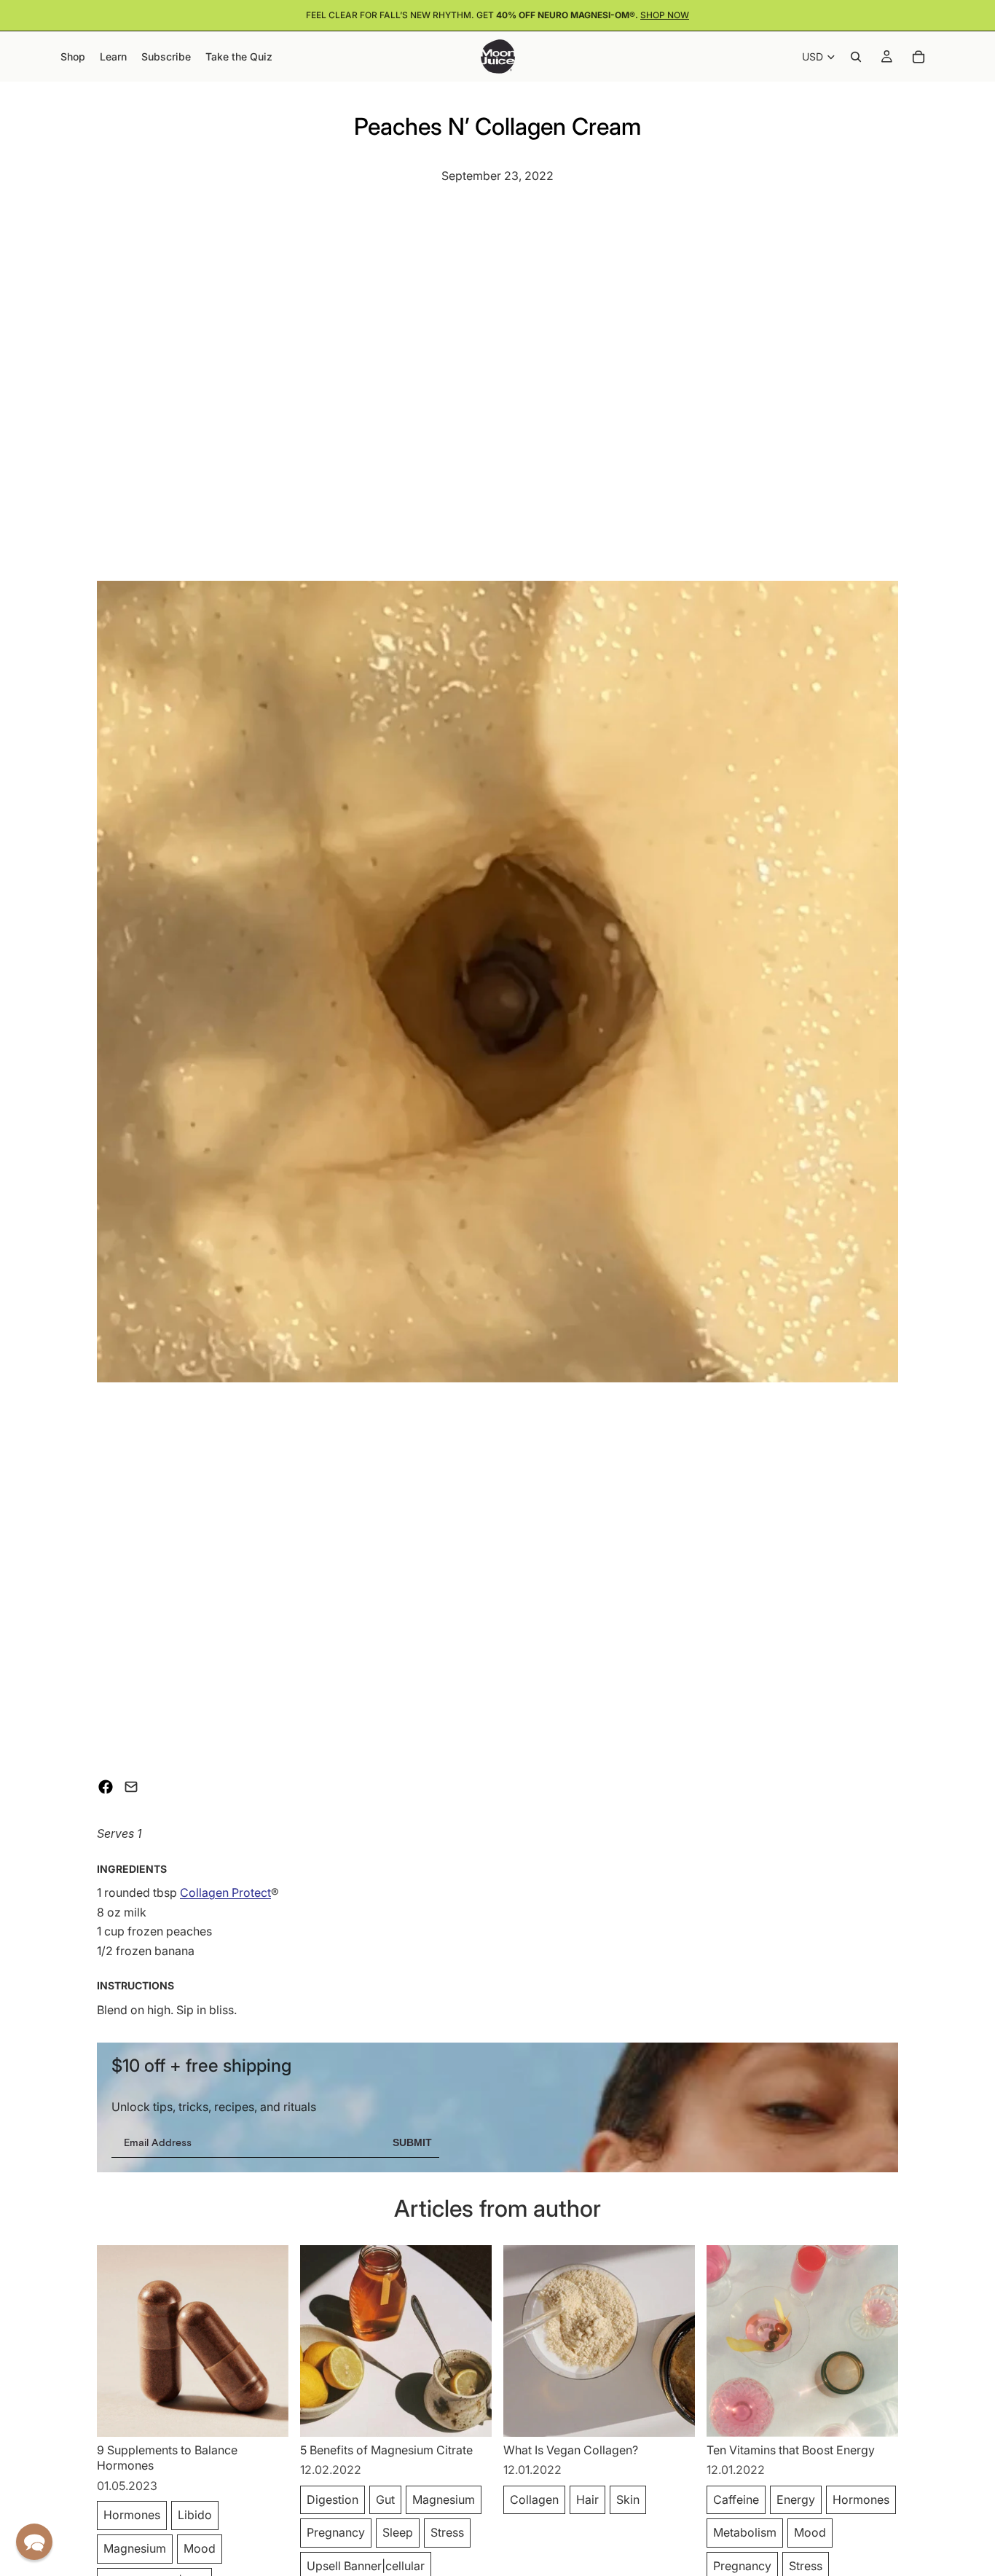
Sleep (398, 2532)
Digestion (333, 2499)
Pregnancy (336, 2532)
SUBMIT (412, 2142)
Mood (200, 2548)
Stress (447, 2532)
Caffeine (736, 2499)
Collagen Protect (225, 1892)
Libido (195, 2515)
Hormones (132, 2515)
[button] (34, 2542)
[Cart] (919, 57)
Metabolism (745, 2532)
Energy (796, 2499)
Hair (587, 2499)
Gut (385, 2499)
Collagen (534, 2499)
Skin (628, 2499)
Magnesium (135, 2548)
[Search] (856, 57)
